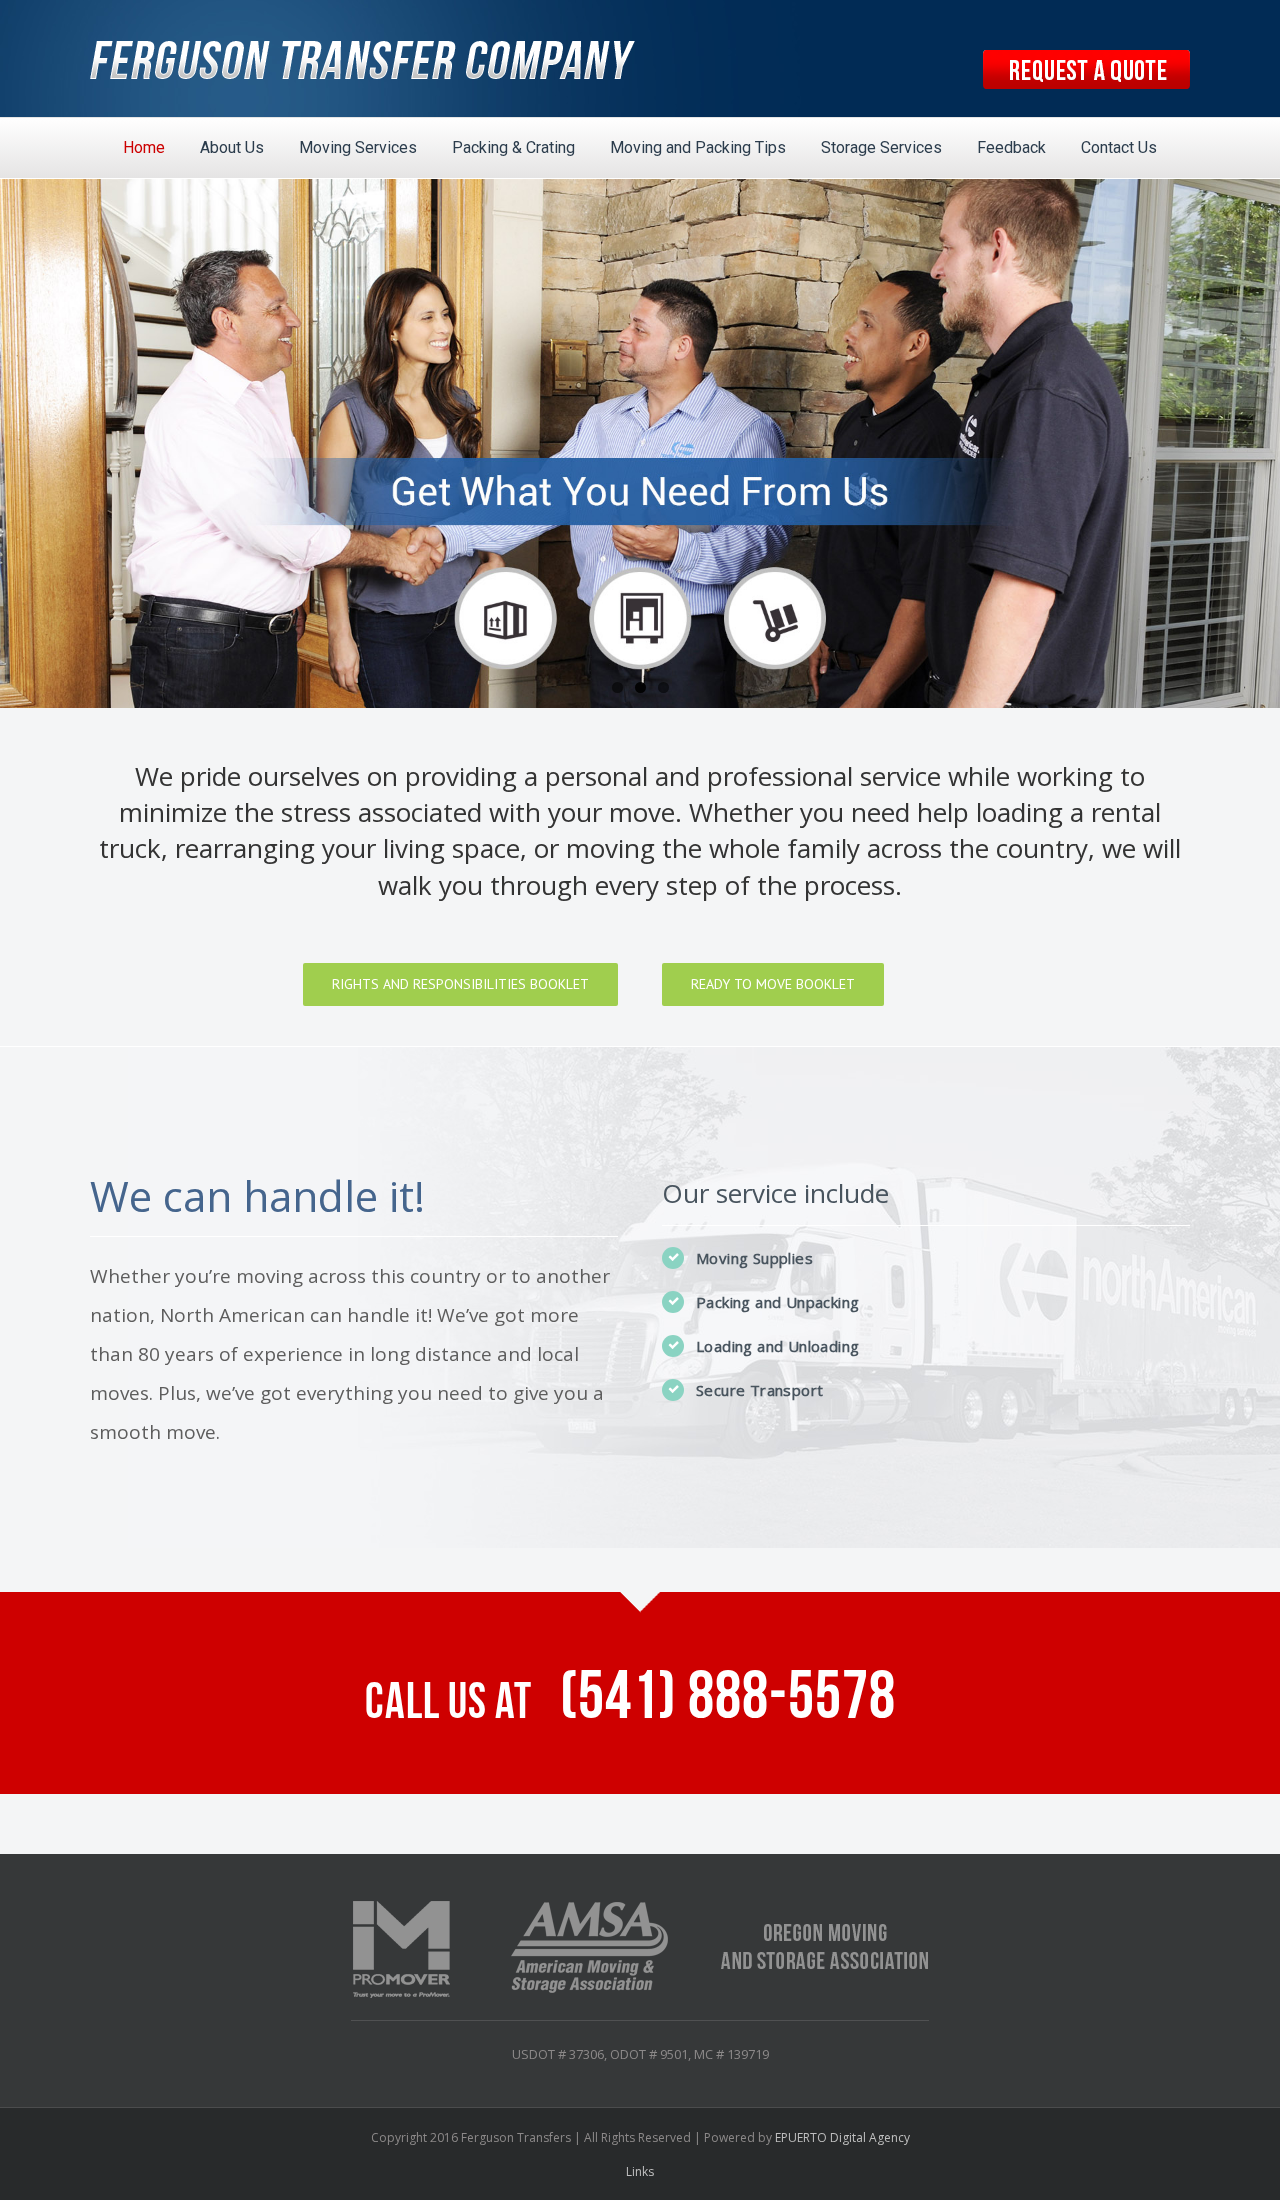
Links (640, 2171)
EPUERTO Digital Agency (842, 2137)
